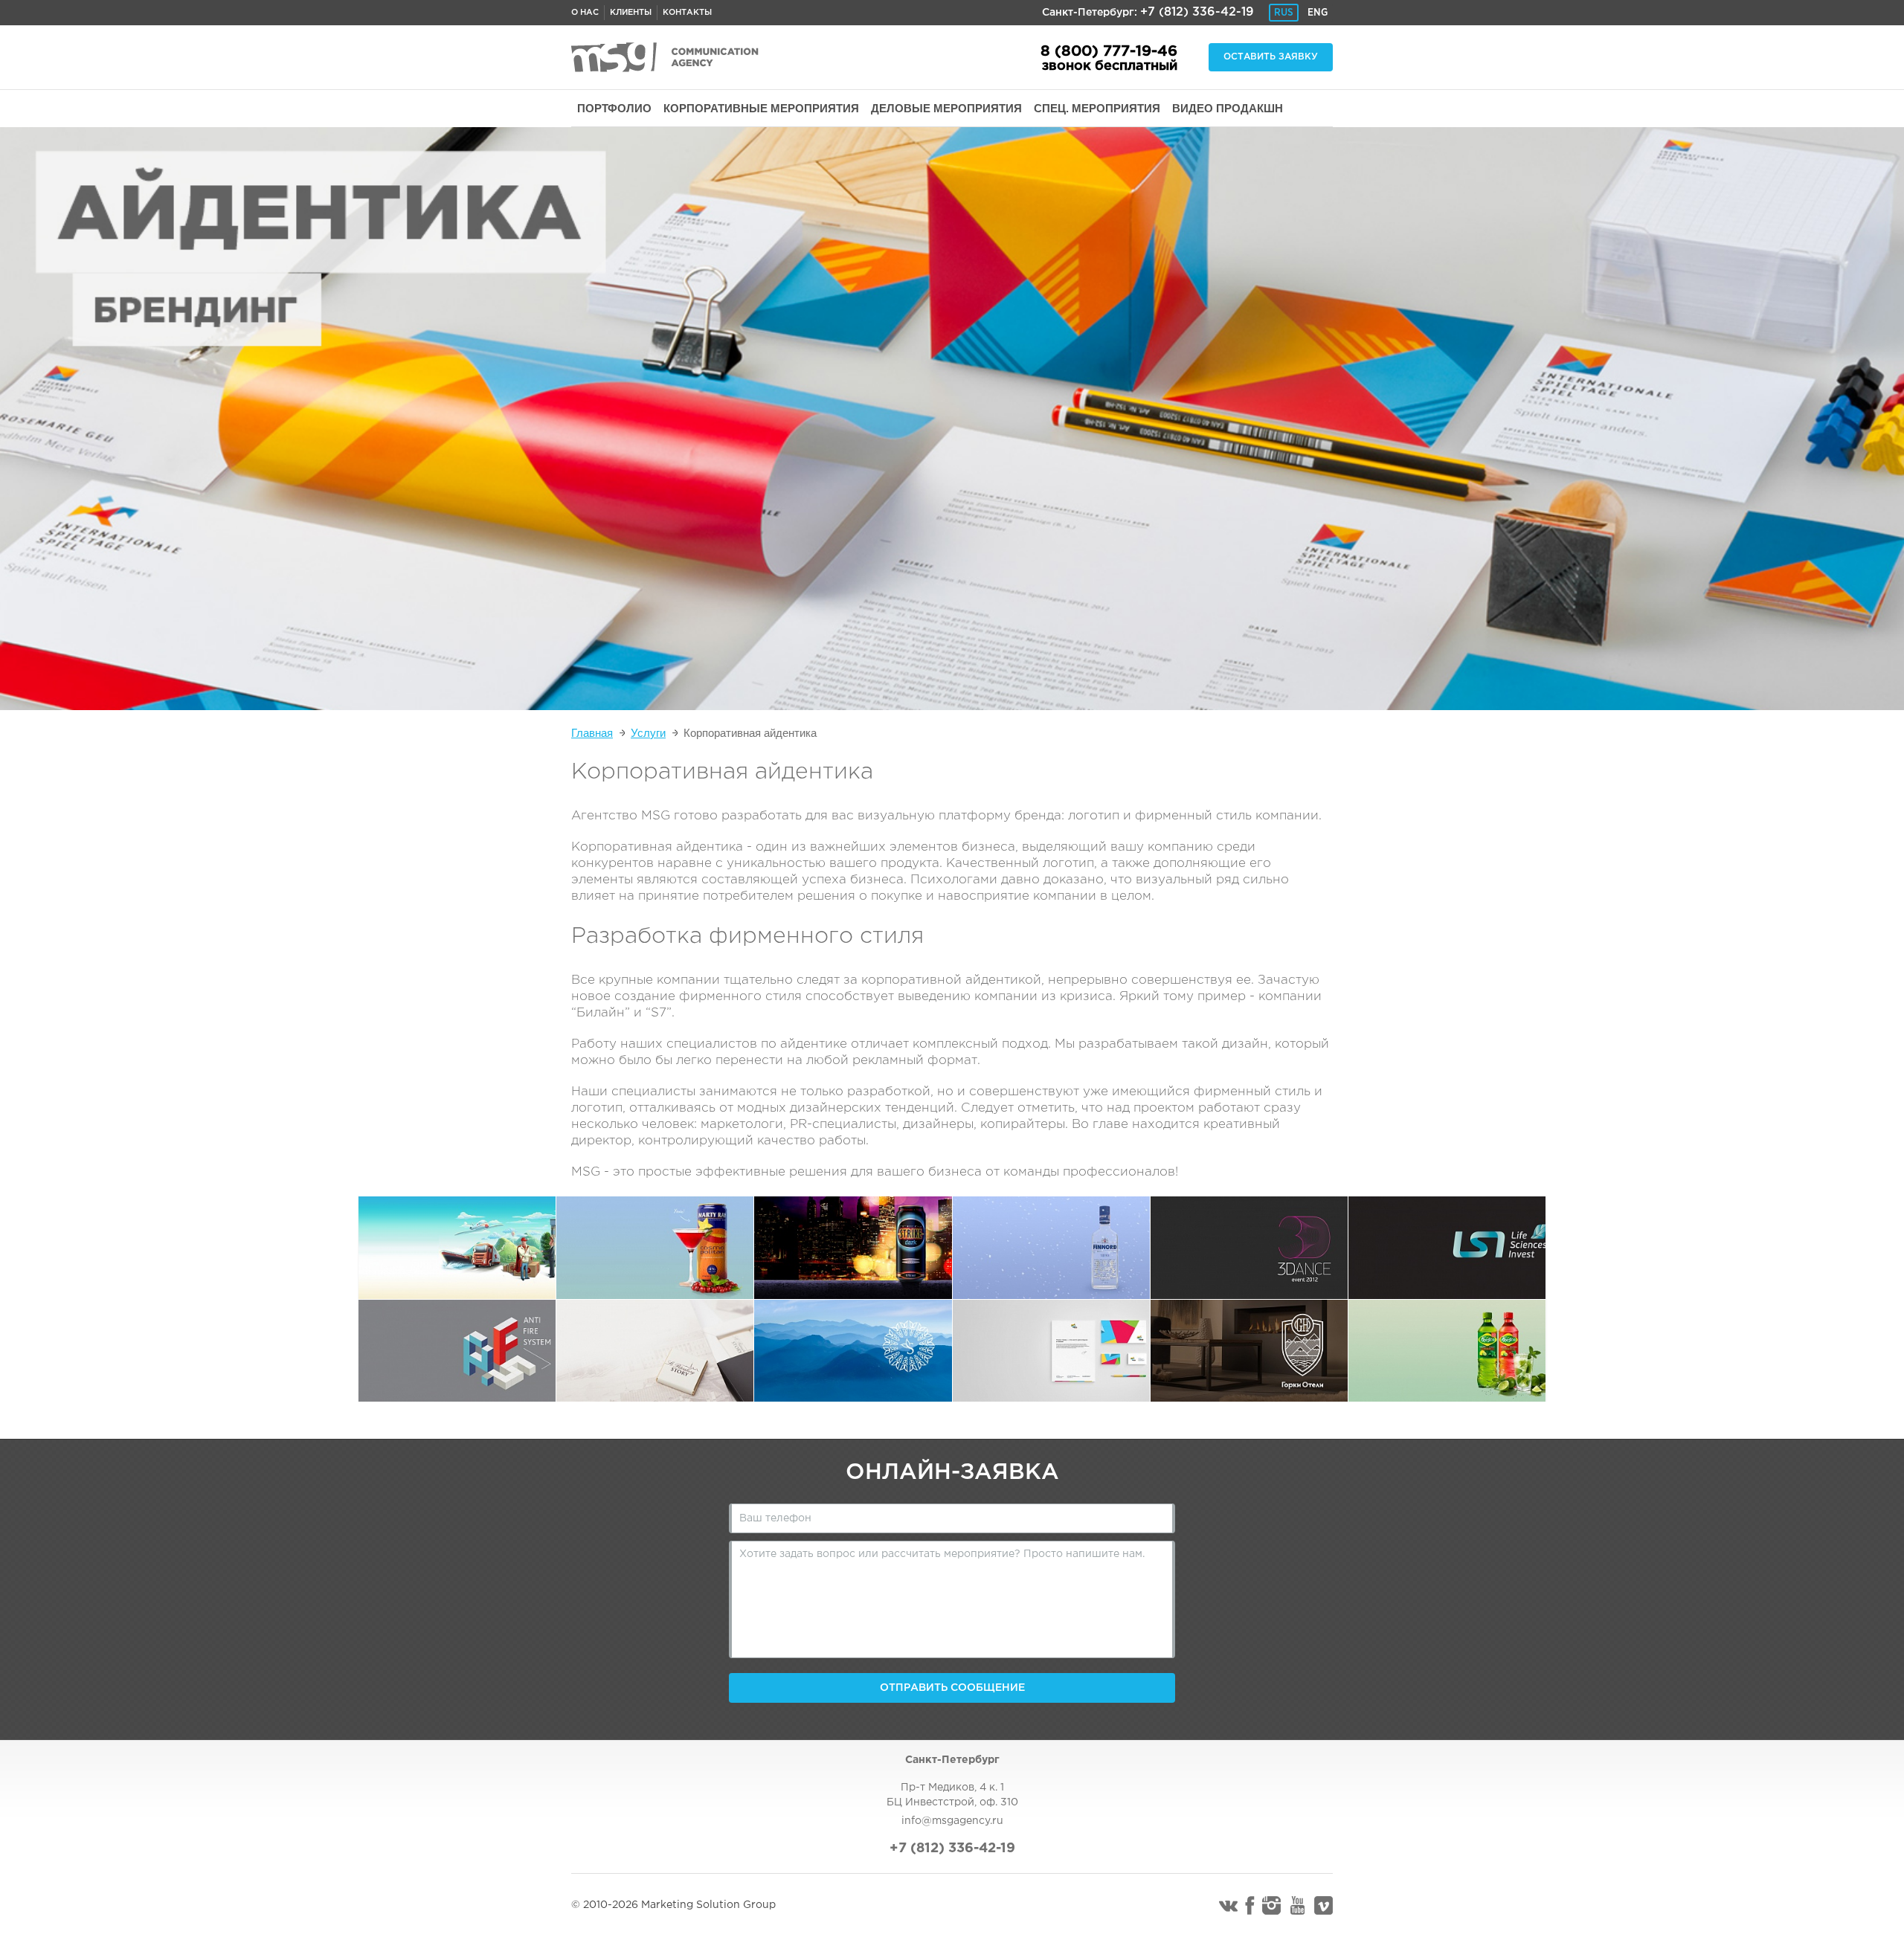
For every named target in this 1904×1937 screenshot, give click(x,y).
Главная (592, 733)
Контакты (687, 13)
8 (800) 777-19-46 (1109, 51)
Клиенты (631, 13)
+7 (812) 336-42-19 (1197, 12)
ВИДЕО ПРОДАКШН (1228, 108)
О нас (585, 13)
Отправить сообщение (952, 1688)
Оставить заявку (1271, 57)
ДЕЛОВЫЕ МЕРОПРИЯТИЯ (946, 108)
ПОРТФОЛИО (614, 108)
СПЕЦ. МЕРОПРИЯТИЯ (1097, 108)
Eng (1318, 13)
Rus (1284, 13)
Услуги (648, 733)
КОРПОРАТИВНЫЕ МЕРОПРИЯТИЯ (761, 108)
